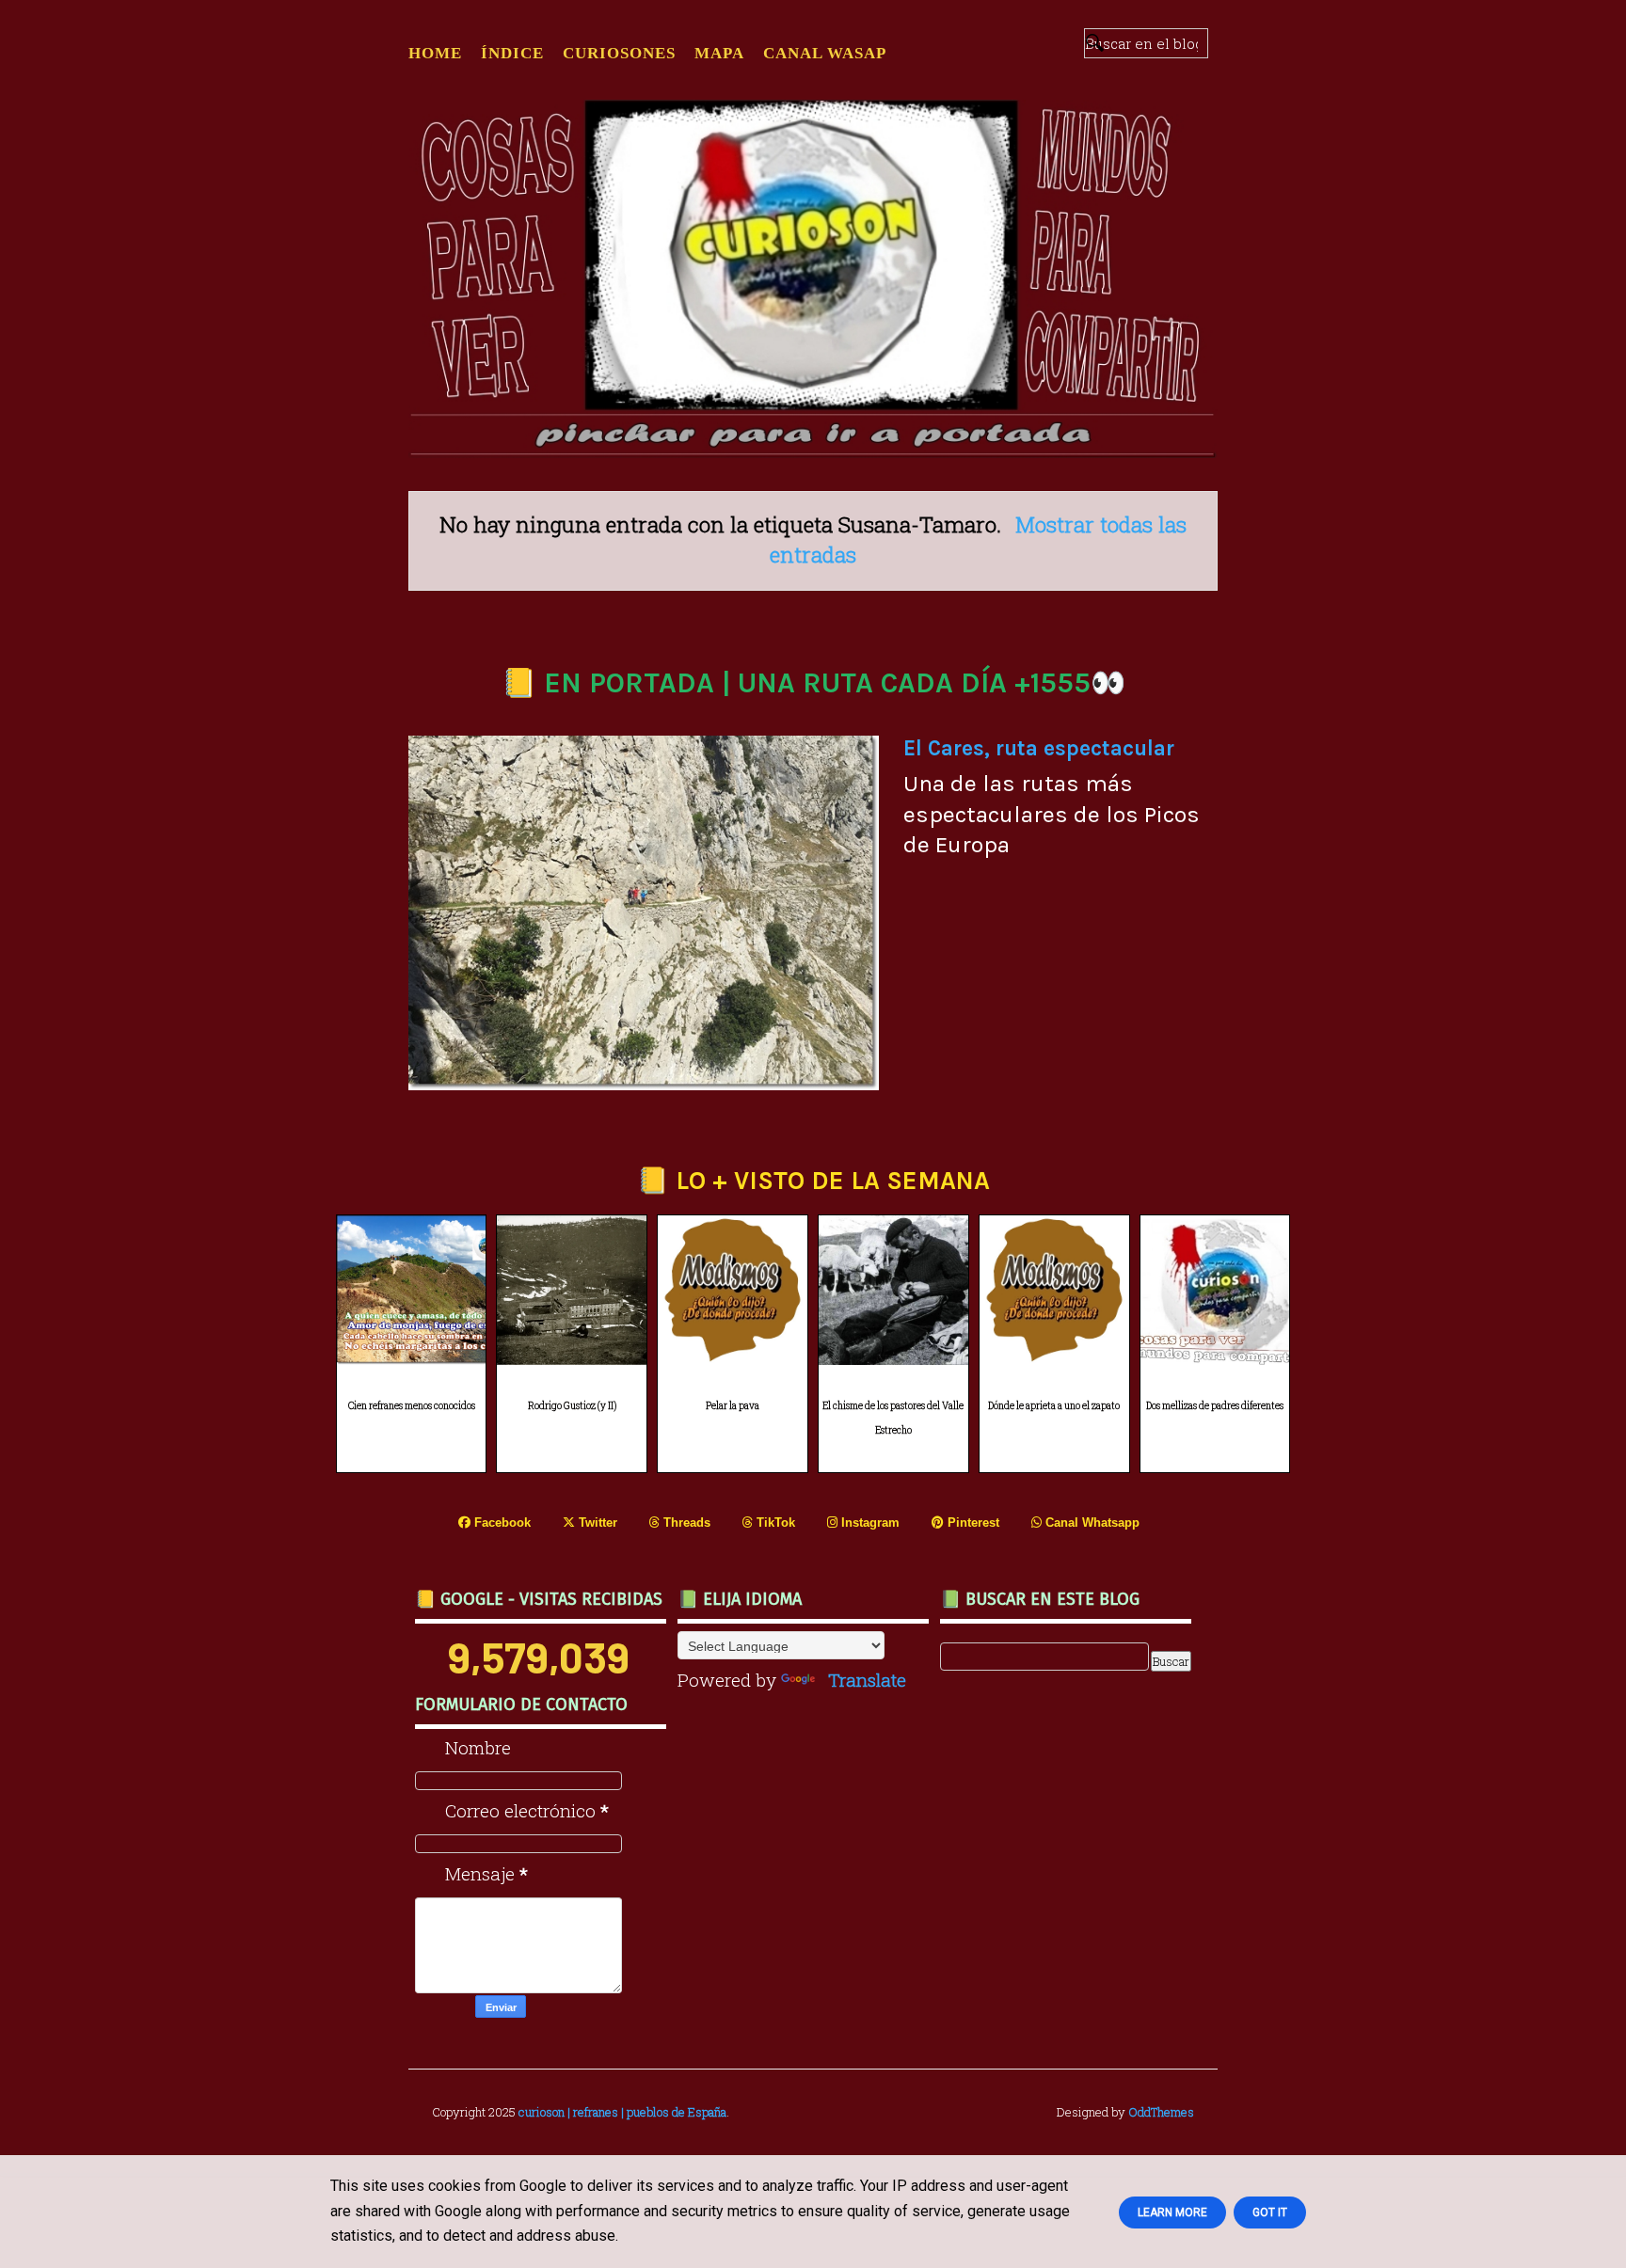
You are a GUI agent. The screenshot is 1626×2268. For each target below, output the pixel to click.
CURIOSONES (619, 53)
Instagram (869, 1523)
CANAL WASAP (825, 53)
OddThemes (1161, 2112)
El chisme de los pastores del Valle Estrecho (893, 1419)
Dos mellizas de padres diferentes (1215, 1406)
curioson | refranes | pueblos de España (622, 2112)
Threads (685, 1523)
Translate (867, 1680)
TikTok (774, 1523)
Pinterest (972, 1523)
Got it (1270, 2212)
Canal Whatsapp (1091, 1523)
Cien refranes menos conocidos (412, 1406)
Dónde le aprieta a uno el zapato (1054, 1406)
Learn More (1172, 2212)
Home (435, 53)
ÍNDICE (512, 53)
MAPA (719, 53)
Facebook (501, 1523)
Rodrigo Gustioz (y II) (572, 1406)
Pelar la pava (733, 1406)
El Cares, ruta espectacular (1039, 748)
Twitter (596, 1523)
